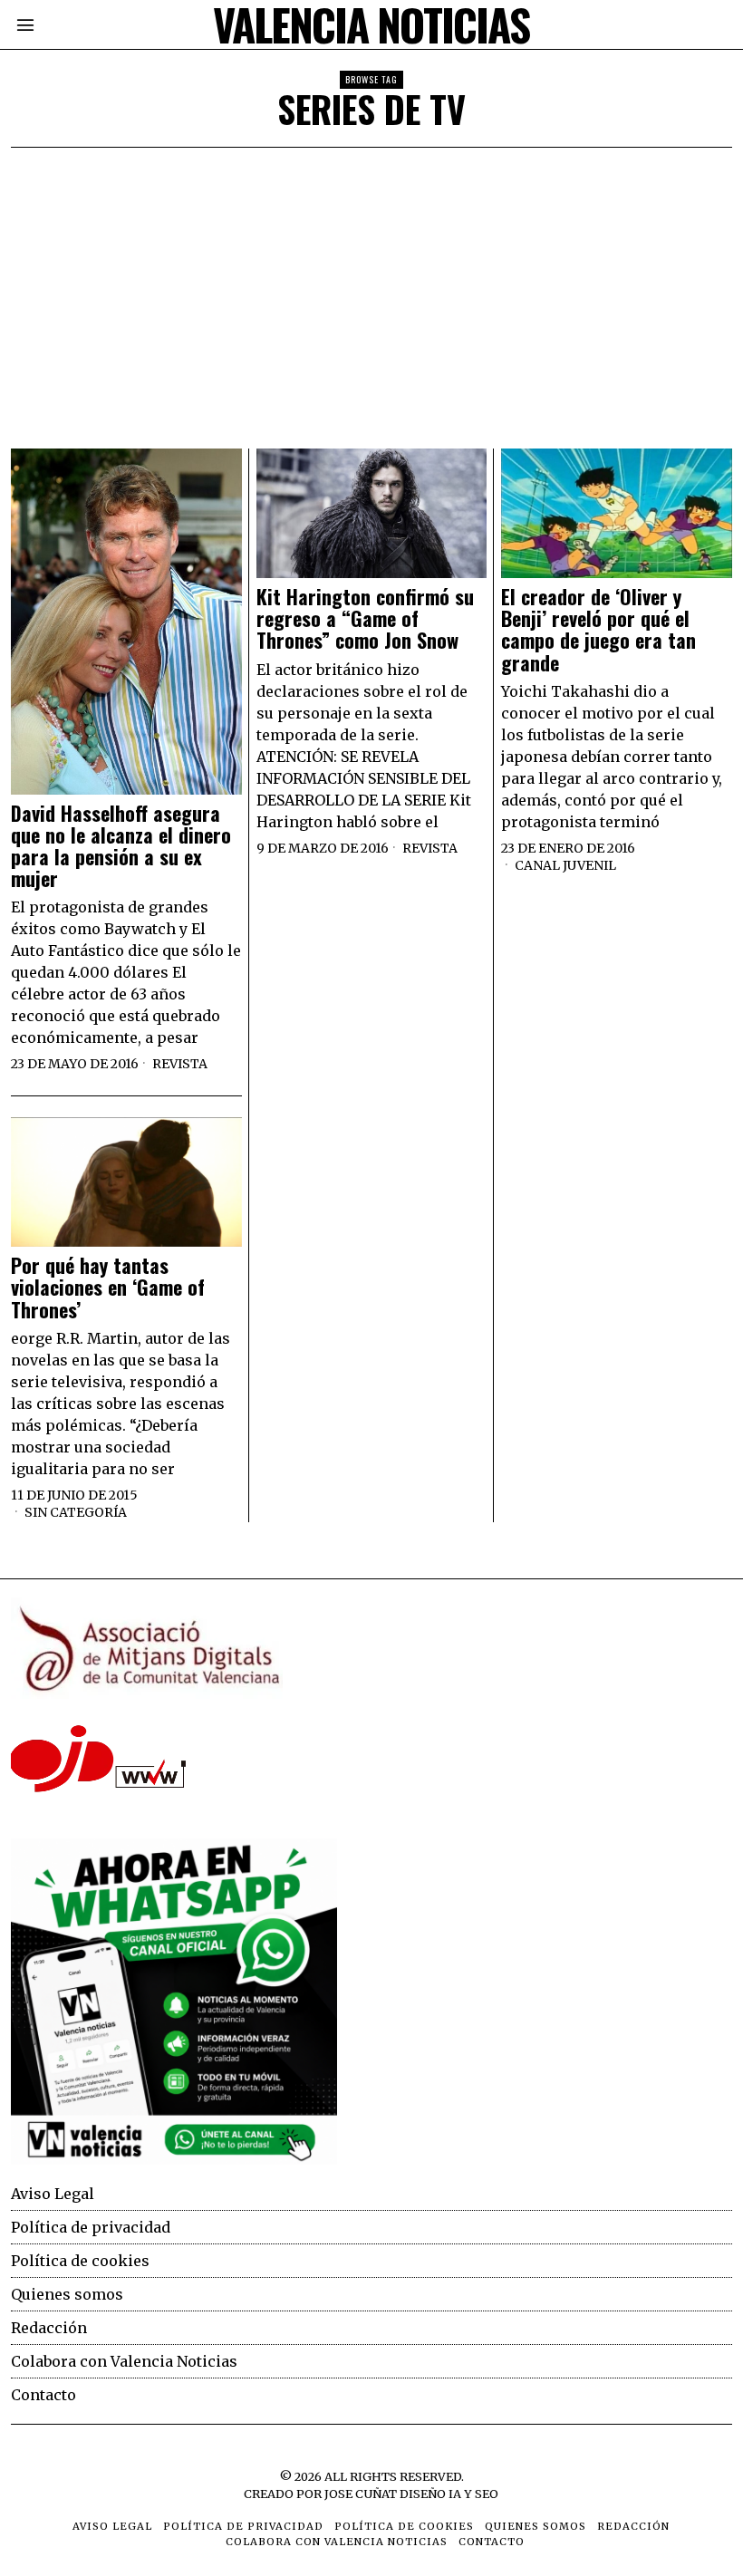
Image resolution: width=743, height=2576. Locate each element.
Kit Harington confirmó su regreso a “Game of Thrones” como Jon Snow (365, 618)
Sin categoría (76, 1512)
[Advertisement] (371, 284)
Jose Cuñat (361, 2494)
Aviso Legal (53, 2194)
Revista (180, 1064)
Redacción (49, 2328)
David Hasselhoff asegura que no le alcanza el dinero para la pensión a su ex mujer (121, 846)
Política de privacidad (91, 2227)
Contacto (43, 2395)
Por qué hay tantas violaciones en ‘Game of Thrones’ (108, 1287)
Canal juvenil (565, 865)
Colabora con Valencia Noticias (124, 2361)
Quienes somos (67, 2294)
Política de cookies (80, 2261)
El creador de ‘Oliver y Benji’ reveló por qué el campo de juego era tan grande (598, 629)
